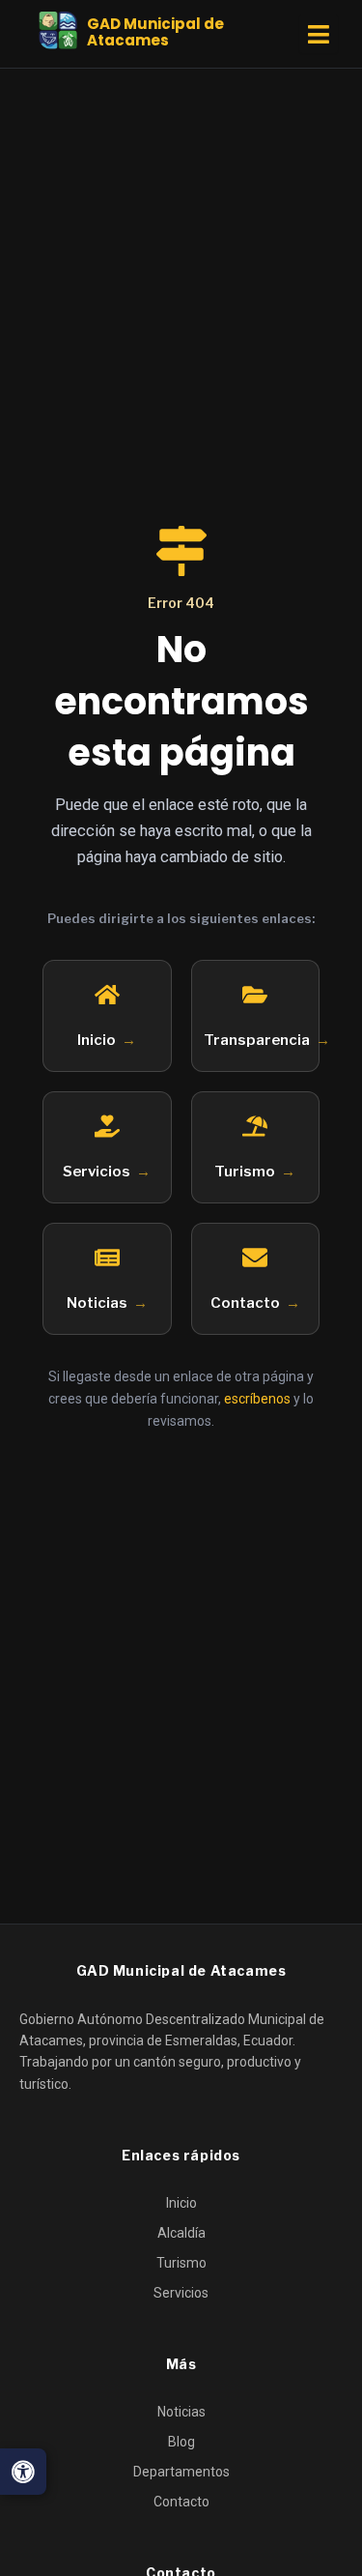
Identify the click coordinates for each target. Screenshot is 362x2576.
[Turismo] (255, 1126)
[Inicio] (107, 995)
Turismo (245, 1172)
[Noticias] (107, 1258)
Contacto (245, 1303)
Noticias (97, 1303)
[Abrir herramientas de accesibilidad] (23, 2472)
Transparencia (257, 1040)
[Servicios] (107, 1126)
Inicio (97, 1040)
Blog (181, 2442)
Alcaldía (181, 2233)
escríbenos (257, 1399)
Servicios (97, 1172)
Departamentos (181, 2472)
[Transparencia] (255, 995)
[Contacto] (255, 1258)
